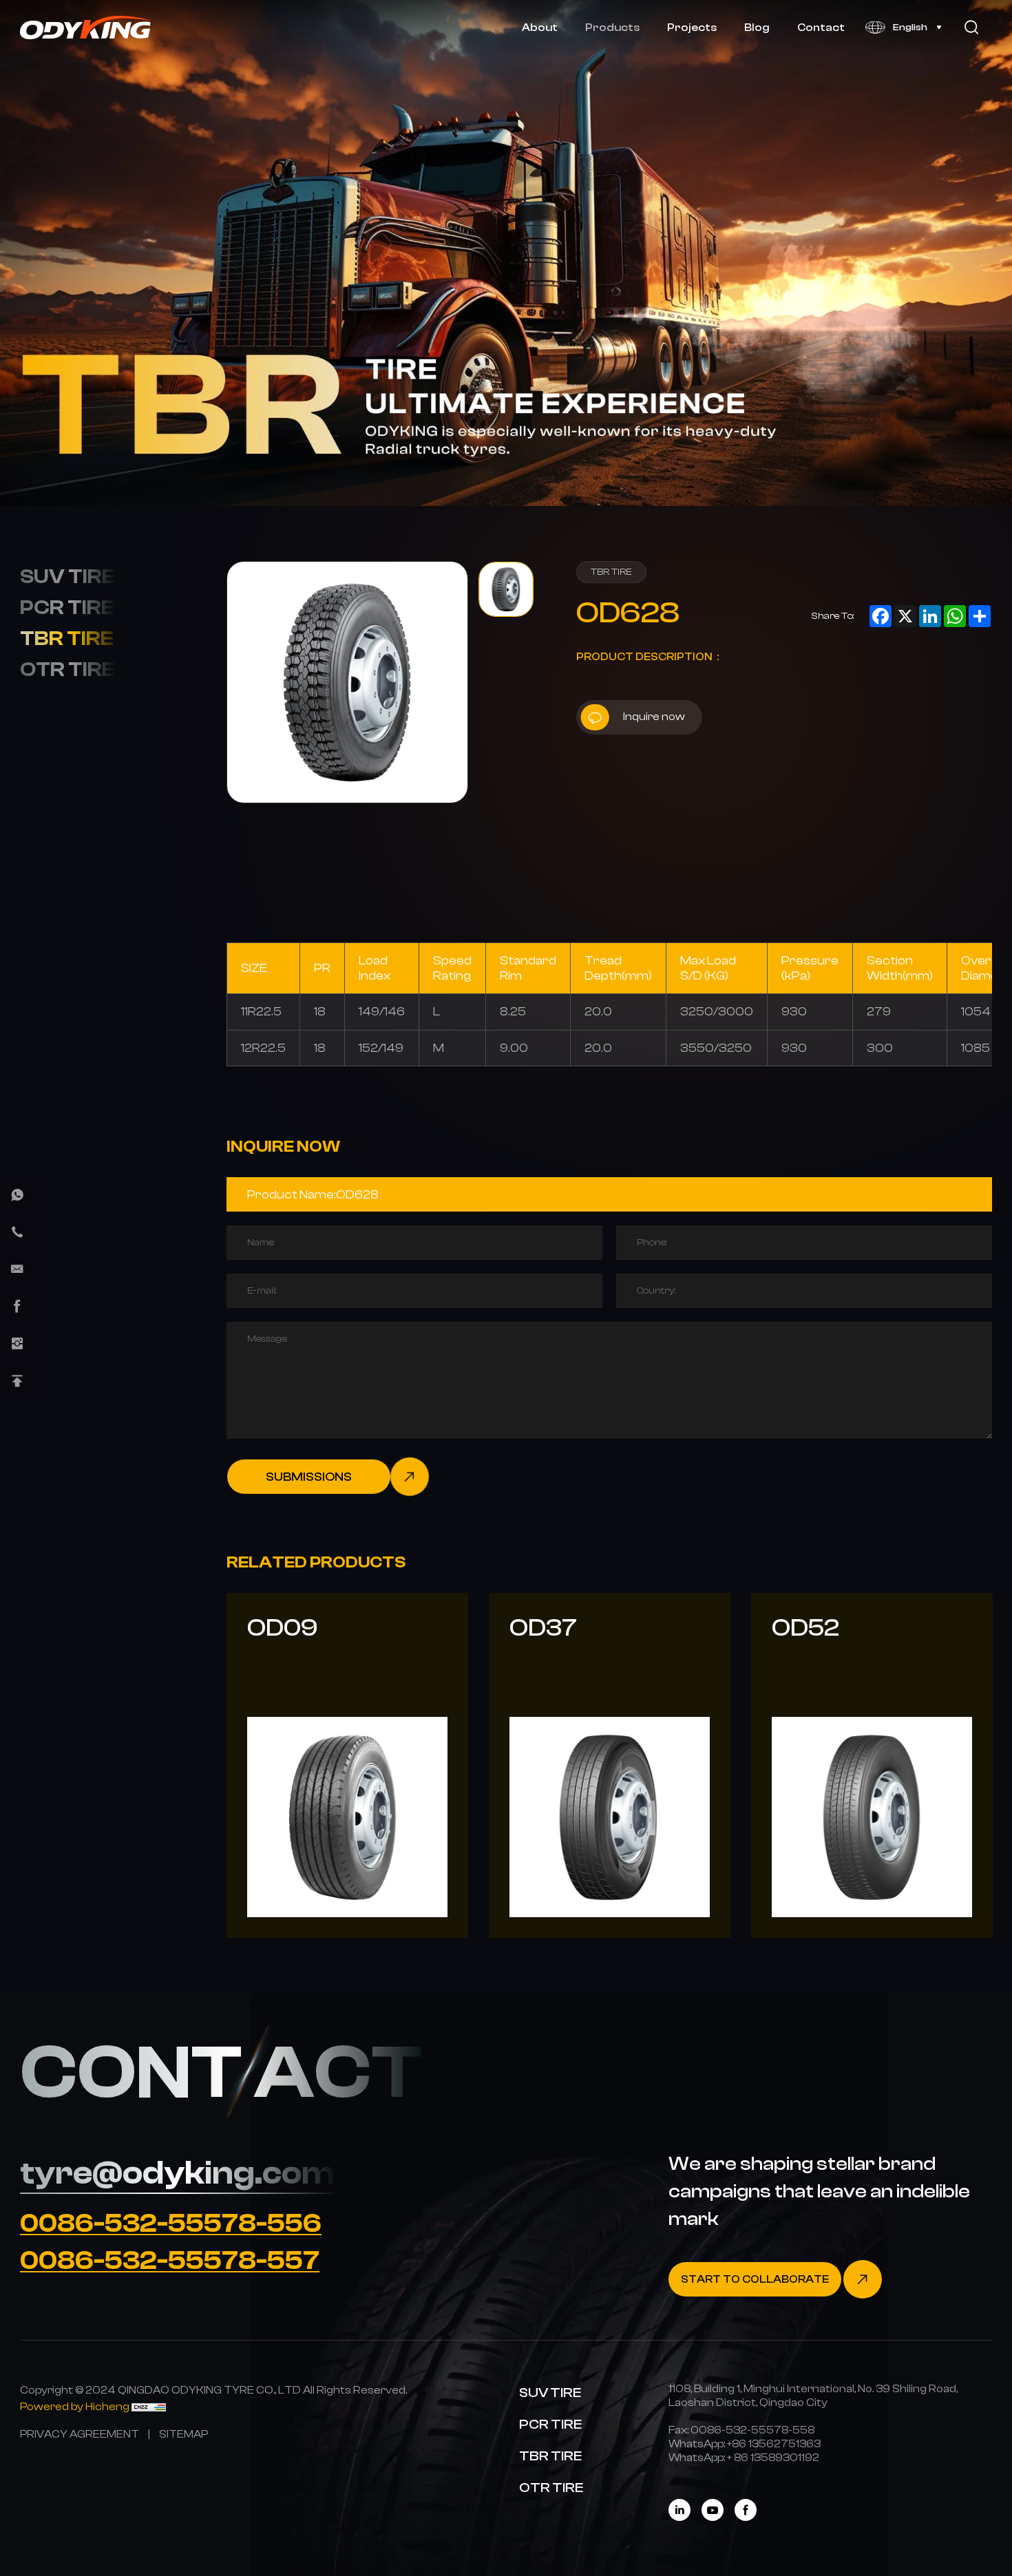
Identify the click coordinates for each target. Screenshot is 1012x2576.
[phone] (17, 1232)
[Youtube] (713, 2510)
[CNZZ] (149, 2406)
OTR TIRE (67, 669)
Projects (692, 27)
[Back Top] (17, 1381)
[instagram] (17, 1344)
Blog (757, 27)
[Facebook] (746, 2510)
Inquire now (654, 716)
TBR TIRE (67, 638)
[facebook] (17, 1307)
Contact (821, 27)
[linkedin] (679, 2510)
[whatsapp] (17, 1195)
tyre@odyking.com (177, 2173)
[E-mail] (17, 1269)
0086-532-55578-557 (170, 2261)
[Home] (86, 28)
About (540, 27)
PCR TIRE (67, 607)
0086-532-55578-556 (171, 2224)
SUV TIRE (67, 576)
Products (612, 27)
